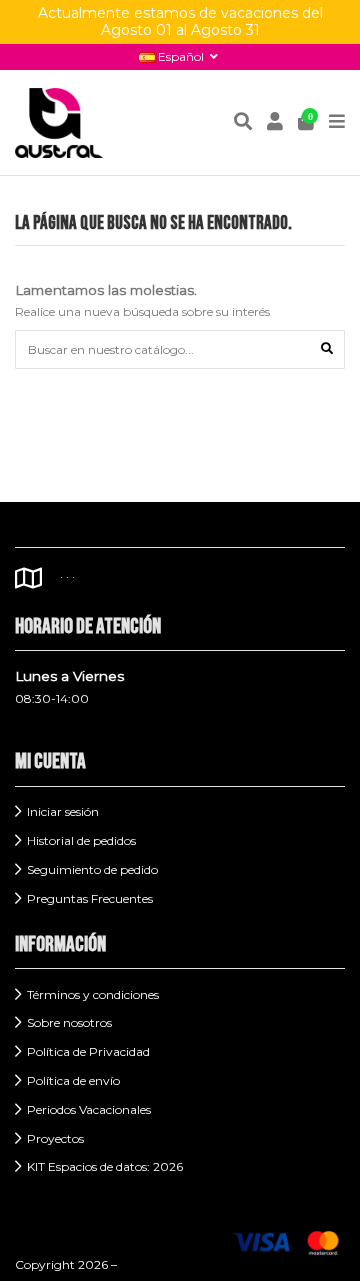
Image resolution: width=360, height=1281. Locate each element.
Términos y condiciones (93, 994)
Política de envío (73, 1080)
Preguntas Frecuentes (90, 898)
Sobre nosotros (69, 1022)
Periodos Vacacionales (89, 1109)
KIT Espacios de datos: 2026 (105, 1166)
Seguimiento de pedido (92, 869)
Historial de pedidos (81, 840)
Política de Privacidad (88, 1051)
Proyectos (55, 1138)
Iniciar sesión (63, 811)
